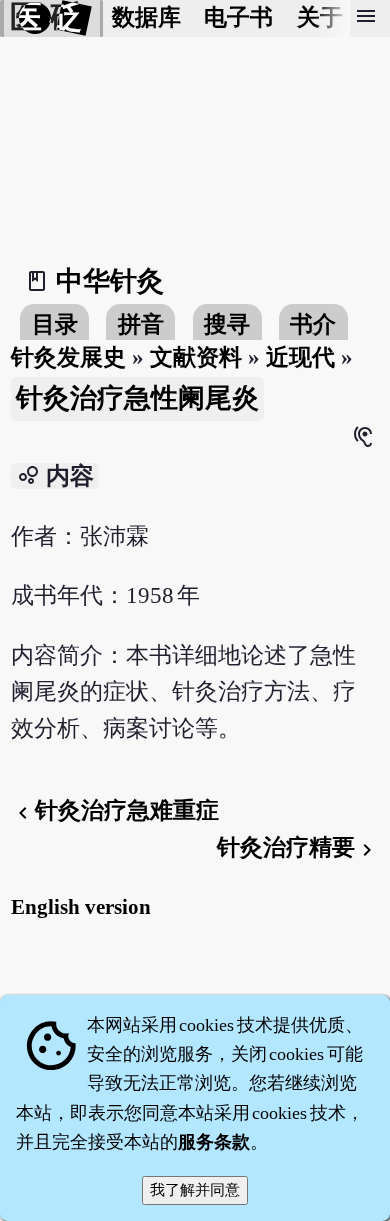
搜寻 (227, 324)
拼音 (141, 324)
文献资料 (196, 357)
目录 (55, 324)
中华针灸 (110, 281)
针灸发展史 (68, 357)
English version (81, 907)
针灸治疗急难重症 (115, 810)
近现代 (300, 357)
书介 (313, 324)
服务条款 (214, 1142)
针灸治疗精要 (298, 847)
